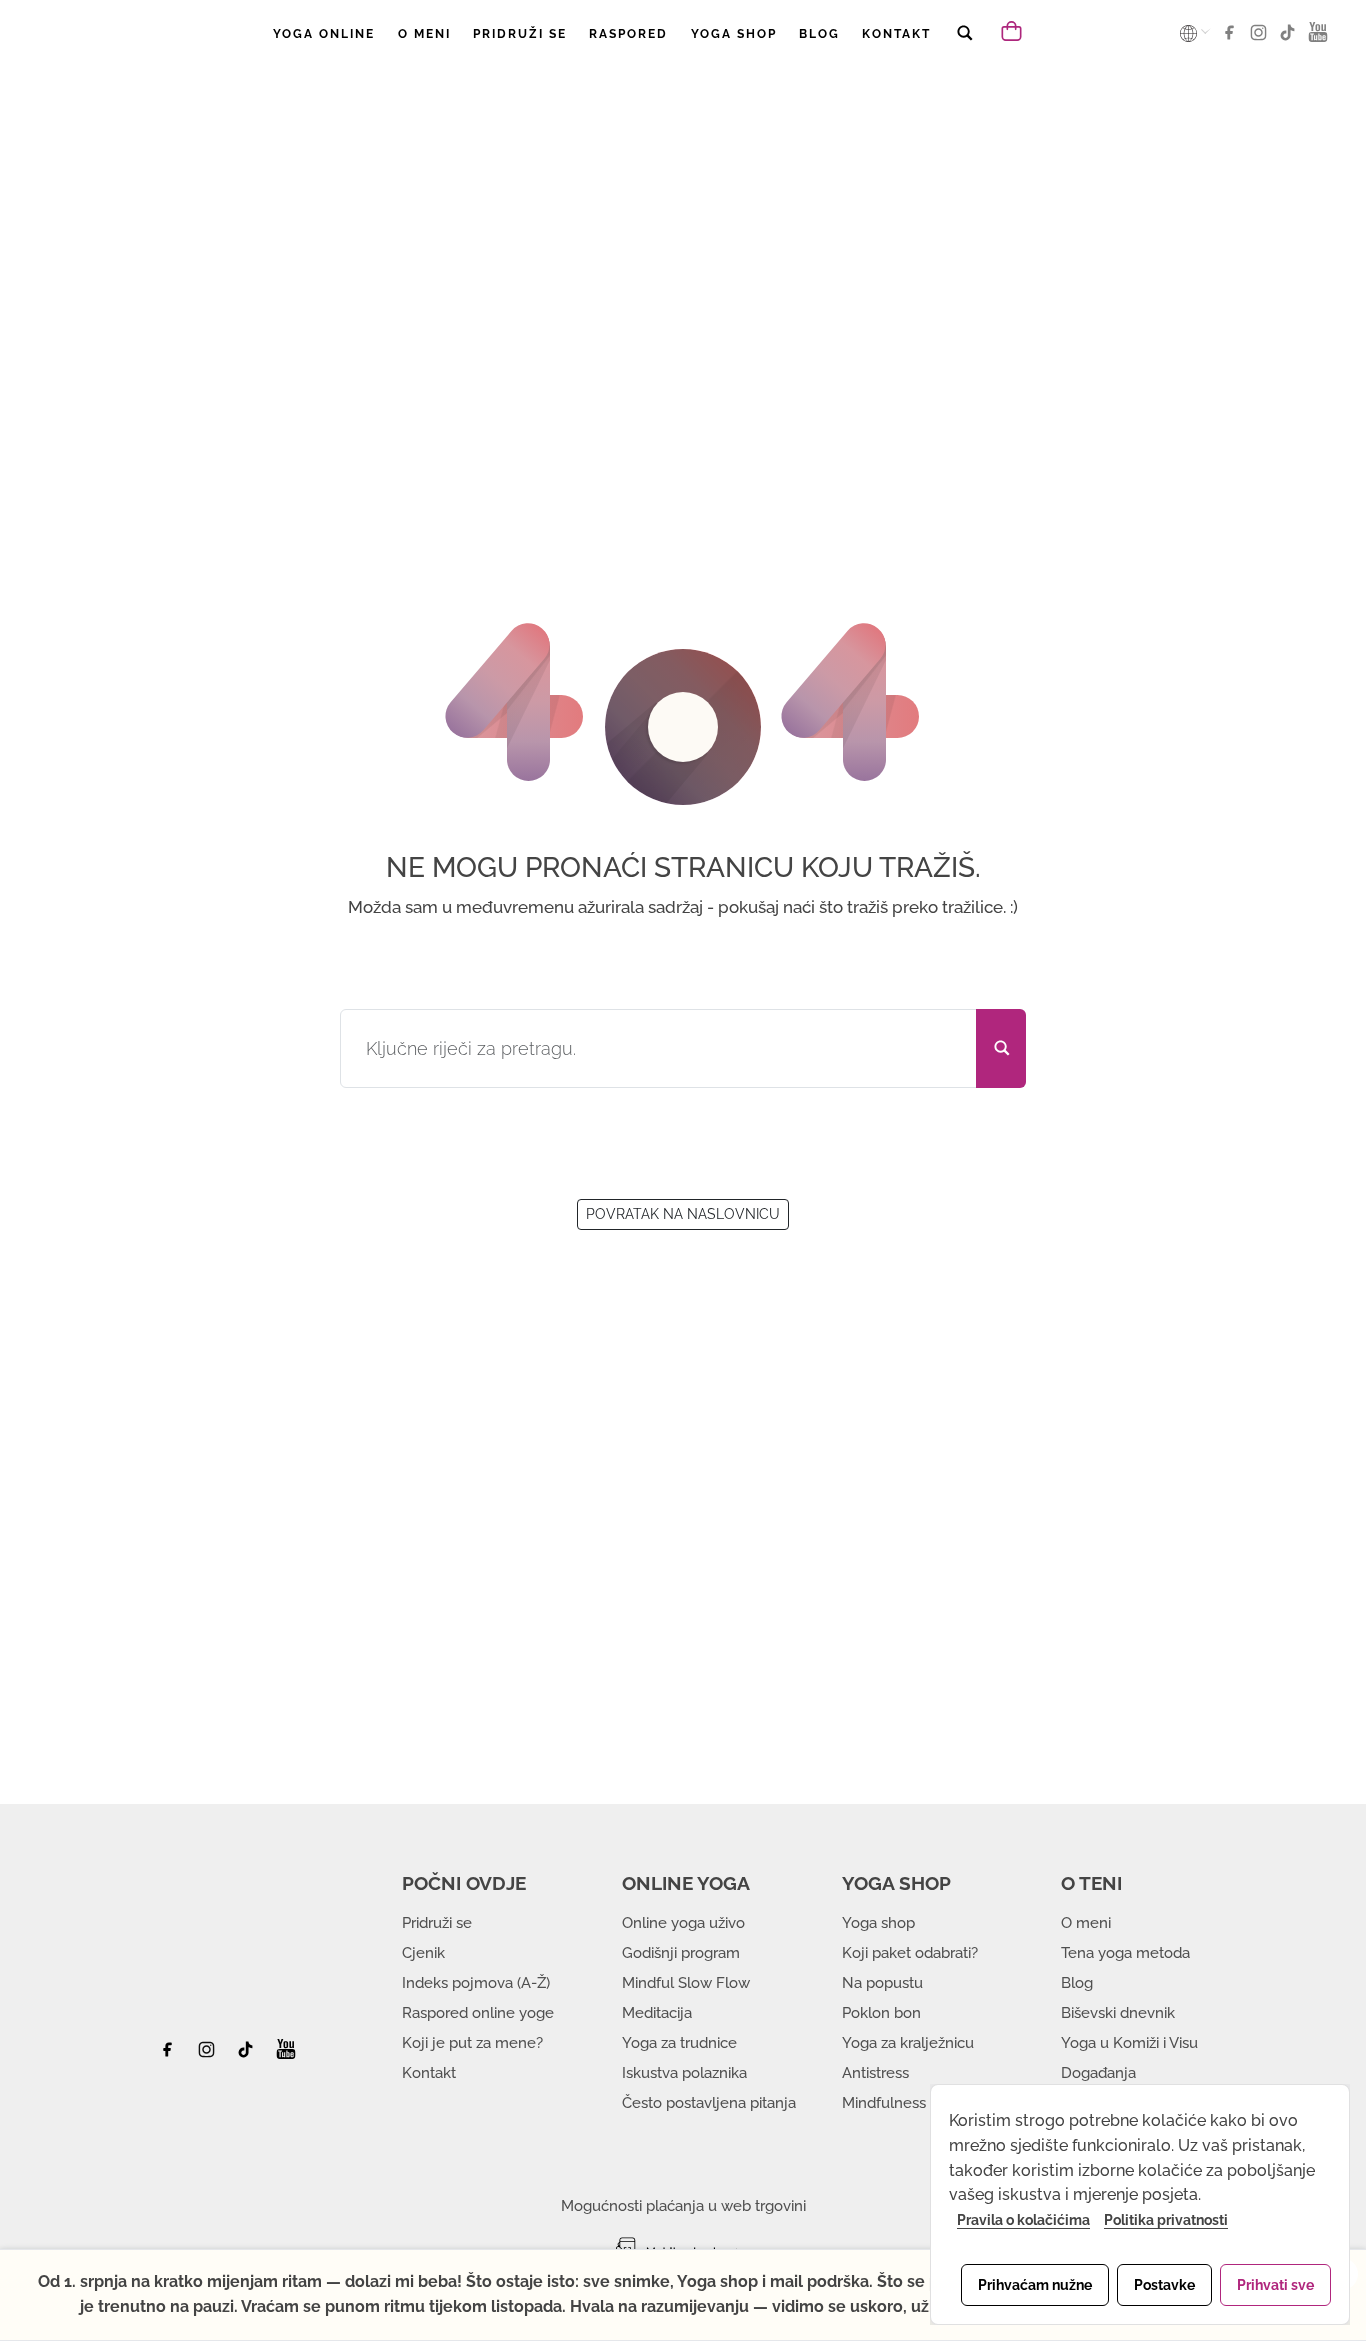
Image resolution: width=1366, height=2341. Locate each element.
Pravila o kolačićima (1023, 2220)
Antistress (875, 2073)
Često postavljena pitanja (709, 2103)
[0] (1014, 29)
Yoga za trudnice (679, 2043)
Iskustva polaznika (684, 2073)
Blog (1077, 1983)
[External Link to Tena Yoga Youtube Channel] (286, 2055)
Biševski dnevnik (1118, 2013)
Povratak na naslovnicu (683, 1214)
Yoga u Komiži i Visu (1129, 2043)
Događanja (1098, 2073)
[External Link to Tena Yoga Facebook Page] (174, 2055)
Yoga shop (878, 1923)
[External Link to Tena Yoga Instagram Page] (209, 2055)
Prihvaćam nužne (1035, 2285)
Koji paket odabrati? (910, 1953)
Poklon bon (881, 2013)
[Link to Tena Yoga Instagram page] (1261, 39)
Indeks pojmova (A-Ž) (476, 1983)
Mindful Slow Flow (686, 1983)
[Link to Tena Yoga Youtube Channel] (1318, 39)
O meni (1086, 1923)
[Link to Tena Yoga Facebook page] (1232, 39)
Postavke (1164, 2285)
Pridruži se (437, 1923)
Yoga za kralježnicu (908, 2043)
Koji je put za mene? (472, 2043)
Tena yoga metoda (1125, 1953)
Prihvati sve (1275, 2285)
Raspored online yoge (478, 2013)
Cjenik (423, 1953)
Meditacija (657, 2013)
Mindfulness (884, 2103)
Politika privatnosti (1166, 2220)
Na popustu (882, 1983)
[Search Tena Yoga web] (964, 46)
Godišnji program (681, 1953)
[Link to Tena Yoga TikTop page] (1290, 39)
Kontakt (429, 2073)
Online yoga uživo (683, 1923)
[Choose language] (1190, 33)
